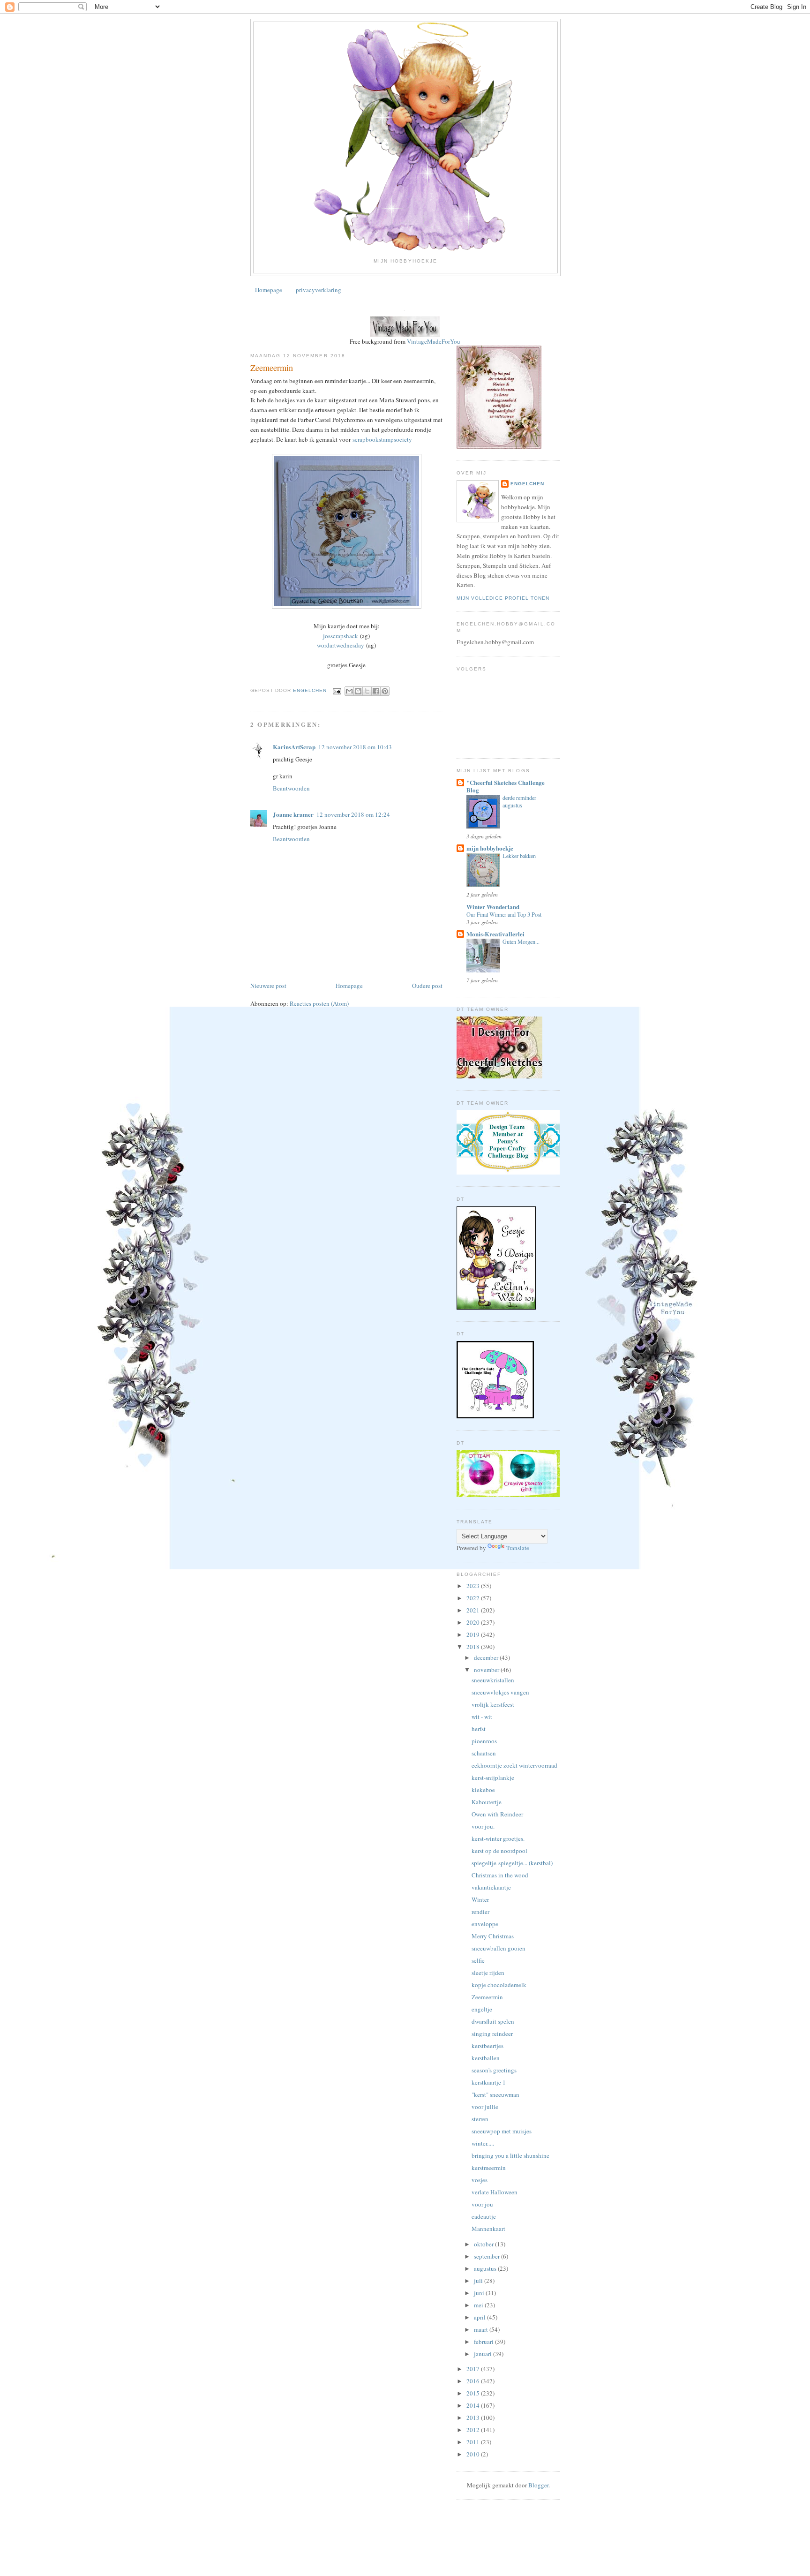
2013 (474, 2418)
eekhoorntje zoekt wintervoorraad (514, 1765)
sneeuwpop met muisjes (502, 2131)
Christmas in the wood (500, 1875)
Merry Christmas (493, 1936)
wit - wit (482, 1717)
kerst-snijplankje (493, 1778)
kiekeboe (483, 1790)
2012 (474, 2430)
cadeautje (484, 2216)
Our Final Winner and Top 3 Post (504, 914)
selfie (478, 1960)
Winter (480, 1899)
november (487, 1670)
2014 (474, 2405)
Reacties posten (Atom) (319, 1003)
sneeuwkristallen (493, 1680)
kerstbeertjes (487, 2046)
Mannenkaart (488, 2229)
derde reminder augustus (519, 801)
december (487, 1657)
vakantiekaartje (491, 1887)
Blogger (538, 2485)
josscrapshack (341, 636)
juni (480, 2293)
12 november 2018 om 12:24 (353, 814)
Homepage (269, 290)
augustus (486, 2268)
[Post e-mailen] (337, 691)
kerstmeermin (489, 2168)
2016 (474, 2381)
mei (479, 2305)
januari (484, 2354)
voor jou (482, 2204)
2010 (474, 2454)
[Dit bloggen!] (358, 691)
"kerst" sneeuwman (495, 2094)
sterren (480, 2119)
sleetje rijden (488, 1973)
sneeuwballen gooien (499, 1948)
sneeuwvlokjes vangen (500, 1692)
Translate (518, 1548)
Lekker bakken (519, 856)
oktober (484, 2244)
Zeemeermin (487, 1997)
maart (482, 2329)
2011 (474, 2442)
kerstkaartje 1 (489, 2082)
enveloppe (485, 1924)
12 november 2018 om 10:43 (355, 747)
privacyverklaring (319, 290)
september (487, 2256)
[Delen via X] (367, 691)
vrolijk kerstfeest (493, 1704)
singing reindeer (492, 2034)
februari (484, 2342)
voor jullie (485, 2107)
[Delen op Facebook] (376, 691)
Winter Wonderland (493, 907)
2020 (474, 1622)
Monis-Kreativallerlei (495, 934)
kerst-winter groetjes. (498, 1838)
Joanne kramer (293, 814)
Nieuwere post (268, 986)
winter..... (483, 2143)
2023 (474, 1586)
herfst (479, 1729)
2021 (474, 1610)
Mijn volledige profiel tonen (503, 598)
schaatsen (484, 1753)
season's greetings (494, 2070)
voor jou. (483, 1826)
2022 (474, 1598)
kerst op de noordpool (499, 1851)
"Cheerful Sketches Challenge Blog (506, 786)
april (480, 2317)
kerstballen (486, 2058)
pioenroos (484, 1741)
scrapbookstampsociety (382, 439)
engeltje (482, 2009)
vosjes (480, 2180)
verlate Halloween (495, 2192)
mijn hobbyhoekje (490, 848)
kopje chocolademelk (499, 1985)
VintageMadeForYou (433, 341)
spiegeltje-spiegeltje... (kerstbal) (512, 1863)
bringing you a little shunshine (510, 2155)
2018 (474, 1647)
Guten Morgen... (521, 942)
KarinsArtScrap (294, 747)
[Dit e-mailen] (349, 691)
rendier (480, 1912)
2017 (474, 2369)
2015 (474, 2393)
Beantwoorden (291, 788)
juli (479, 2281)
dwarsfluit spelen (493, 2021)
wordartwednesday (341, 645)
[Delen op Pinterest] (385, 691)
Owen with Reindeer (497, 1814)
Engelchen (527, 484)
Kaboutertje (487, 1802)
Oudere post (427, 986)
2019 (474, 1634)
